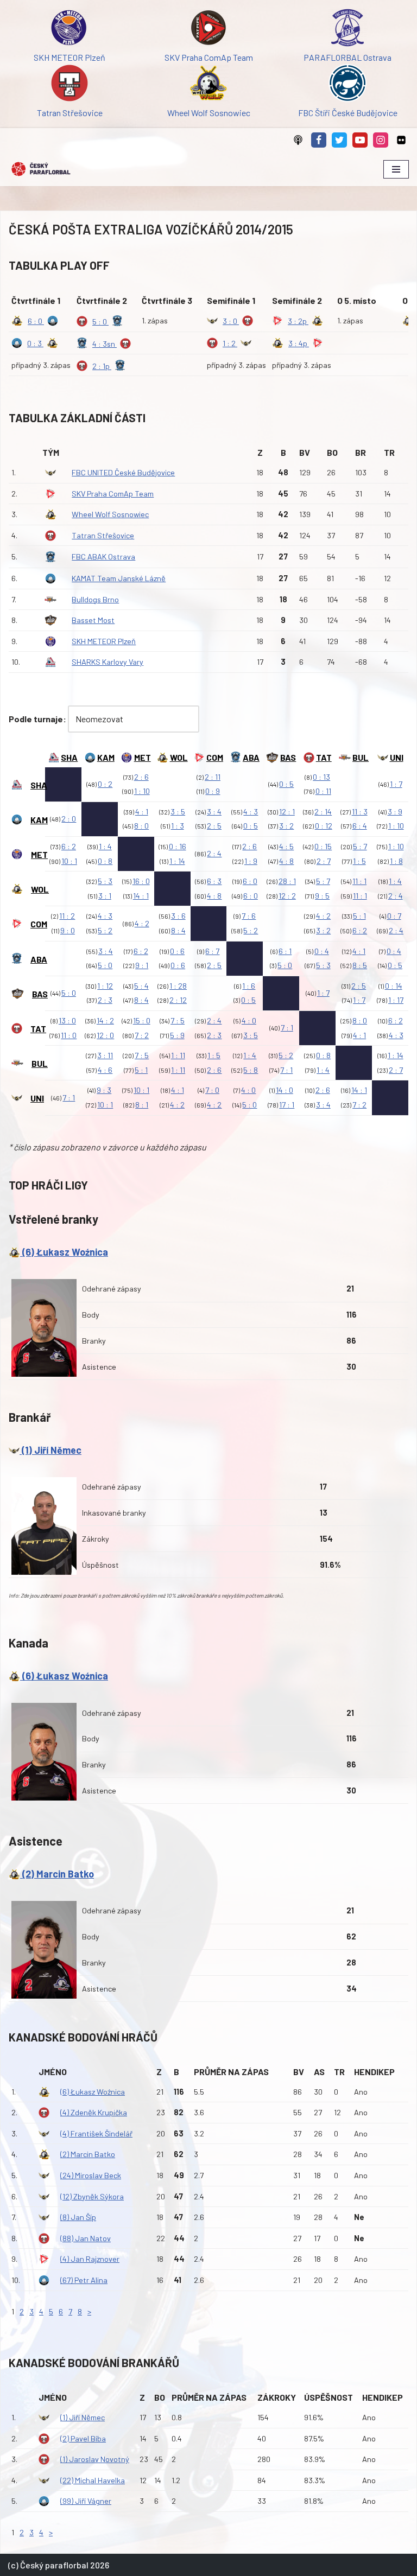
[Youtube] (360, 140)
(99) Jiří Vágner (86, 2501)
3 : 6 (178, 916)
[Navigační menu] (396, 169)
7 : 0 (212, 1090)
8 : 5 (360, 965)
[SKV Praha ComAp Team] (208, 30)
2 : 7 (324, 861)
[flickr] (401, 140)
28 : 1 (287, 881)
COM (215, 757)
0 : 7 (394, 916)
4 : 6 (105, 1070)
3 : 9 (395, 812)
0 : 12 (324, 826)
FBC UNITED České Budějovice (123, 472)
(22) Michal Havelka (93, 2480)
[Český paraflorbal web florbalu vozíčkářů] (41, 169)
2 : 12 (178, 1000)
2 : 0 (69, 819)
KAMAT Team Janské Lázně (119, 578)
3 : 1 (105, 896)
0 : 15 (323, 846)
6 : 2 (69, 846)
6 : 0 (250, 881)
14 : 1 (141, 896)
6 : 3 (214, 881)
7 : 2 (142, 1035)
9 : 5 (322, 896)
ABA (251, 757)
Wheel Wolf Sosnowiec (110, 514)
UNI (397, 757)
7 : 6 (249, 916)
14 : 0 (285, 1090)
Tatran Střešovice (103, 535)
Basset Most (93, 620)
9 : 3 (104, 1090)
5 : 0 (105, 965)
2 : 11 (213, 777)
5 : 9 (177, 1035)
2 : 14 (323, 812)
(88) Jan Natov (86, 2238)
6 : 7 (212, 951)
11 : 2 (67, 916)
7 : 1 (287, 1028)
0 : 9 (213, 791)
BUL (361, 757)
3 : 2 (286, 826)
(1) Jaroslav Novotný (95, 2459)
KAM (106, 757)
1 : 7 (396, 784)
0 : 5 (286, 784)
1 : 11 (178, 1055)
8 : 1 (142, 1105)
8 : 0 (141, 826)
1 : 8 (396, 861)
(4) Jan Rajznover (90, 2259)
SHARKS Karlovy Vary (108, 662)
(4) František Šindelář (96, 2133)
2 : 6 (141, 777)
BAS (288, 757)
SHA (69, 757)
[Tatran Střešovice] (69, 85)
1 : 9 (251, 861)
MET (143, 757)
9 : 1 (142, 965)
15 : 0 (142, 1020)
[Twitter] (339, 140)
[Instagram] (381, 140)
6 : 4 (360, 826)
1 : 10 (142, 791)
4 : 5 (286, 846)
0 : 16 (178, 846)
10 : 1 (69, 861)
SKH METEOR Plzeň (104, 641)
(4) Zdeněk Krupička (94, 2112)
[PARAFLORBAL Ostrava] (347, 30)
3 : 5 (178, 812)
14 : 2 (105, 1020)
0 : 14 (394, 986)
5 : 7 (360, 846)
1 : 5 (359, 861)
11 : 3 (360, 812)
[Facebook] (319, 140)
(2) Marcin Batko (57, 1874)
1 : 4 (105, 846)
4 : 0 (249, 1020)
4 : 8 (286, 861)
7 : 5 (178, 1020)
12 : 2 (287, 896)
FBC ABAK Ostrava (103, 556)
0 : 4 (322, 951)
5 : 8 (251, 1070)
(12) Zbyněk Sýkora (92, 2196)
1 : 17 (396, 1000)
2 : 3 (105, 1000)
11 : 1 (359, 881)
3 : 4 (214, 812)
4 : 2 (142, 923)
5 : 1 (359, 916)
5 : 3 (105, 881)
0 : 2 (105, 784)
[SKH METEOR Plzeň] (69, 30)
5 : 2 (105, 930)
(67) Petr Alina (84, 2280)
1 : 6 (249, 986)
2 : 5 (214, 826)
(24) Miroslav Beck (91, 2175)
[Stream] (298, 140)
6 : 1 (285, 951)
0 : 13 (321, 777)
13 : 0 (67, 1020)
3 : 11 (105, 1055)
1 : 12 (105, 986)
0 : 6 (177, 951)
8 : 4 (178, 930)
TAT (324, 757)
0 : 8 (105, 861)
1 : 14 (177, 861)
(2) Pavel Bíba (83, 2438)
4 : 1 (142, 812)
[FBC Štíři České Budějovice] (347, 85)
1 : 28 (178, 986)
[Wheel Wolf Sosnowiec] (208, 85)
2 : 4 (214, 853)
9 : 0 (68, 930)
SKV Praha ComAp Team (113, 494)
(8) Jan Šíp (78, 2217)
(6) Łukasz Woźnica (64, 1252)
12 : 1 (287, 812)
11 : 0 (69, 1035)
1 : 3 (178, 826)
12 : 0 (105, 1035)
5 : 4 (141, 986)
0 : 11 (323, 791)
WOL (179, 757)
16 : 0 (141, 881)
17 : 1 (287, 1105)
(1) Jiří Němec (50, 1450)
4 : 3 (251, 812)
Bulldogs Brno (95, 599)
